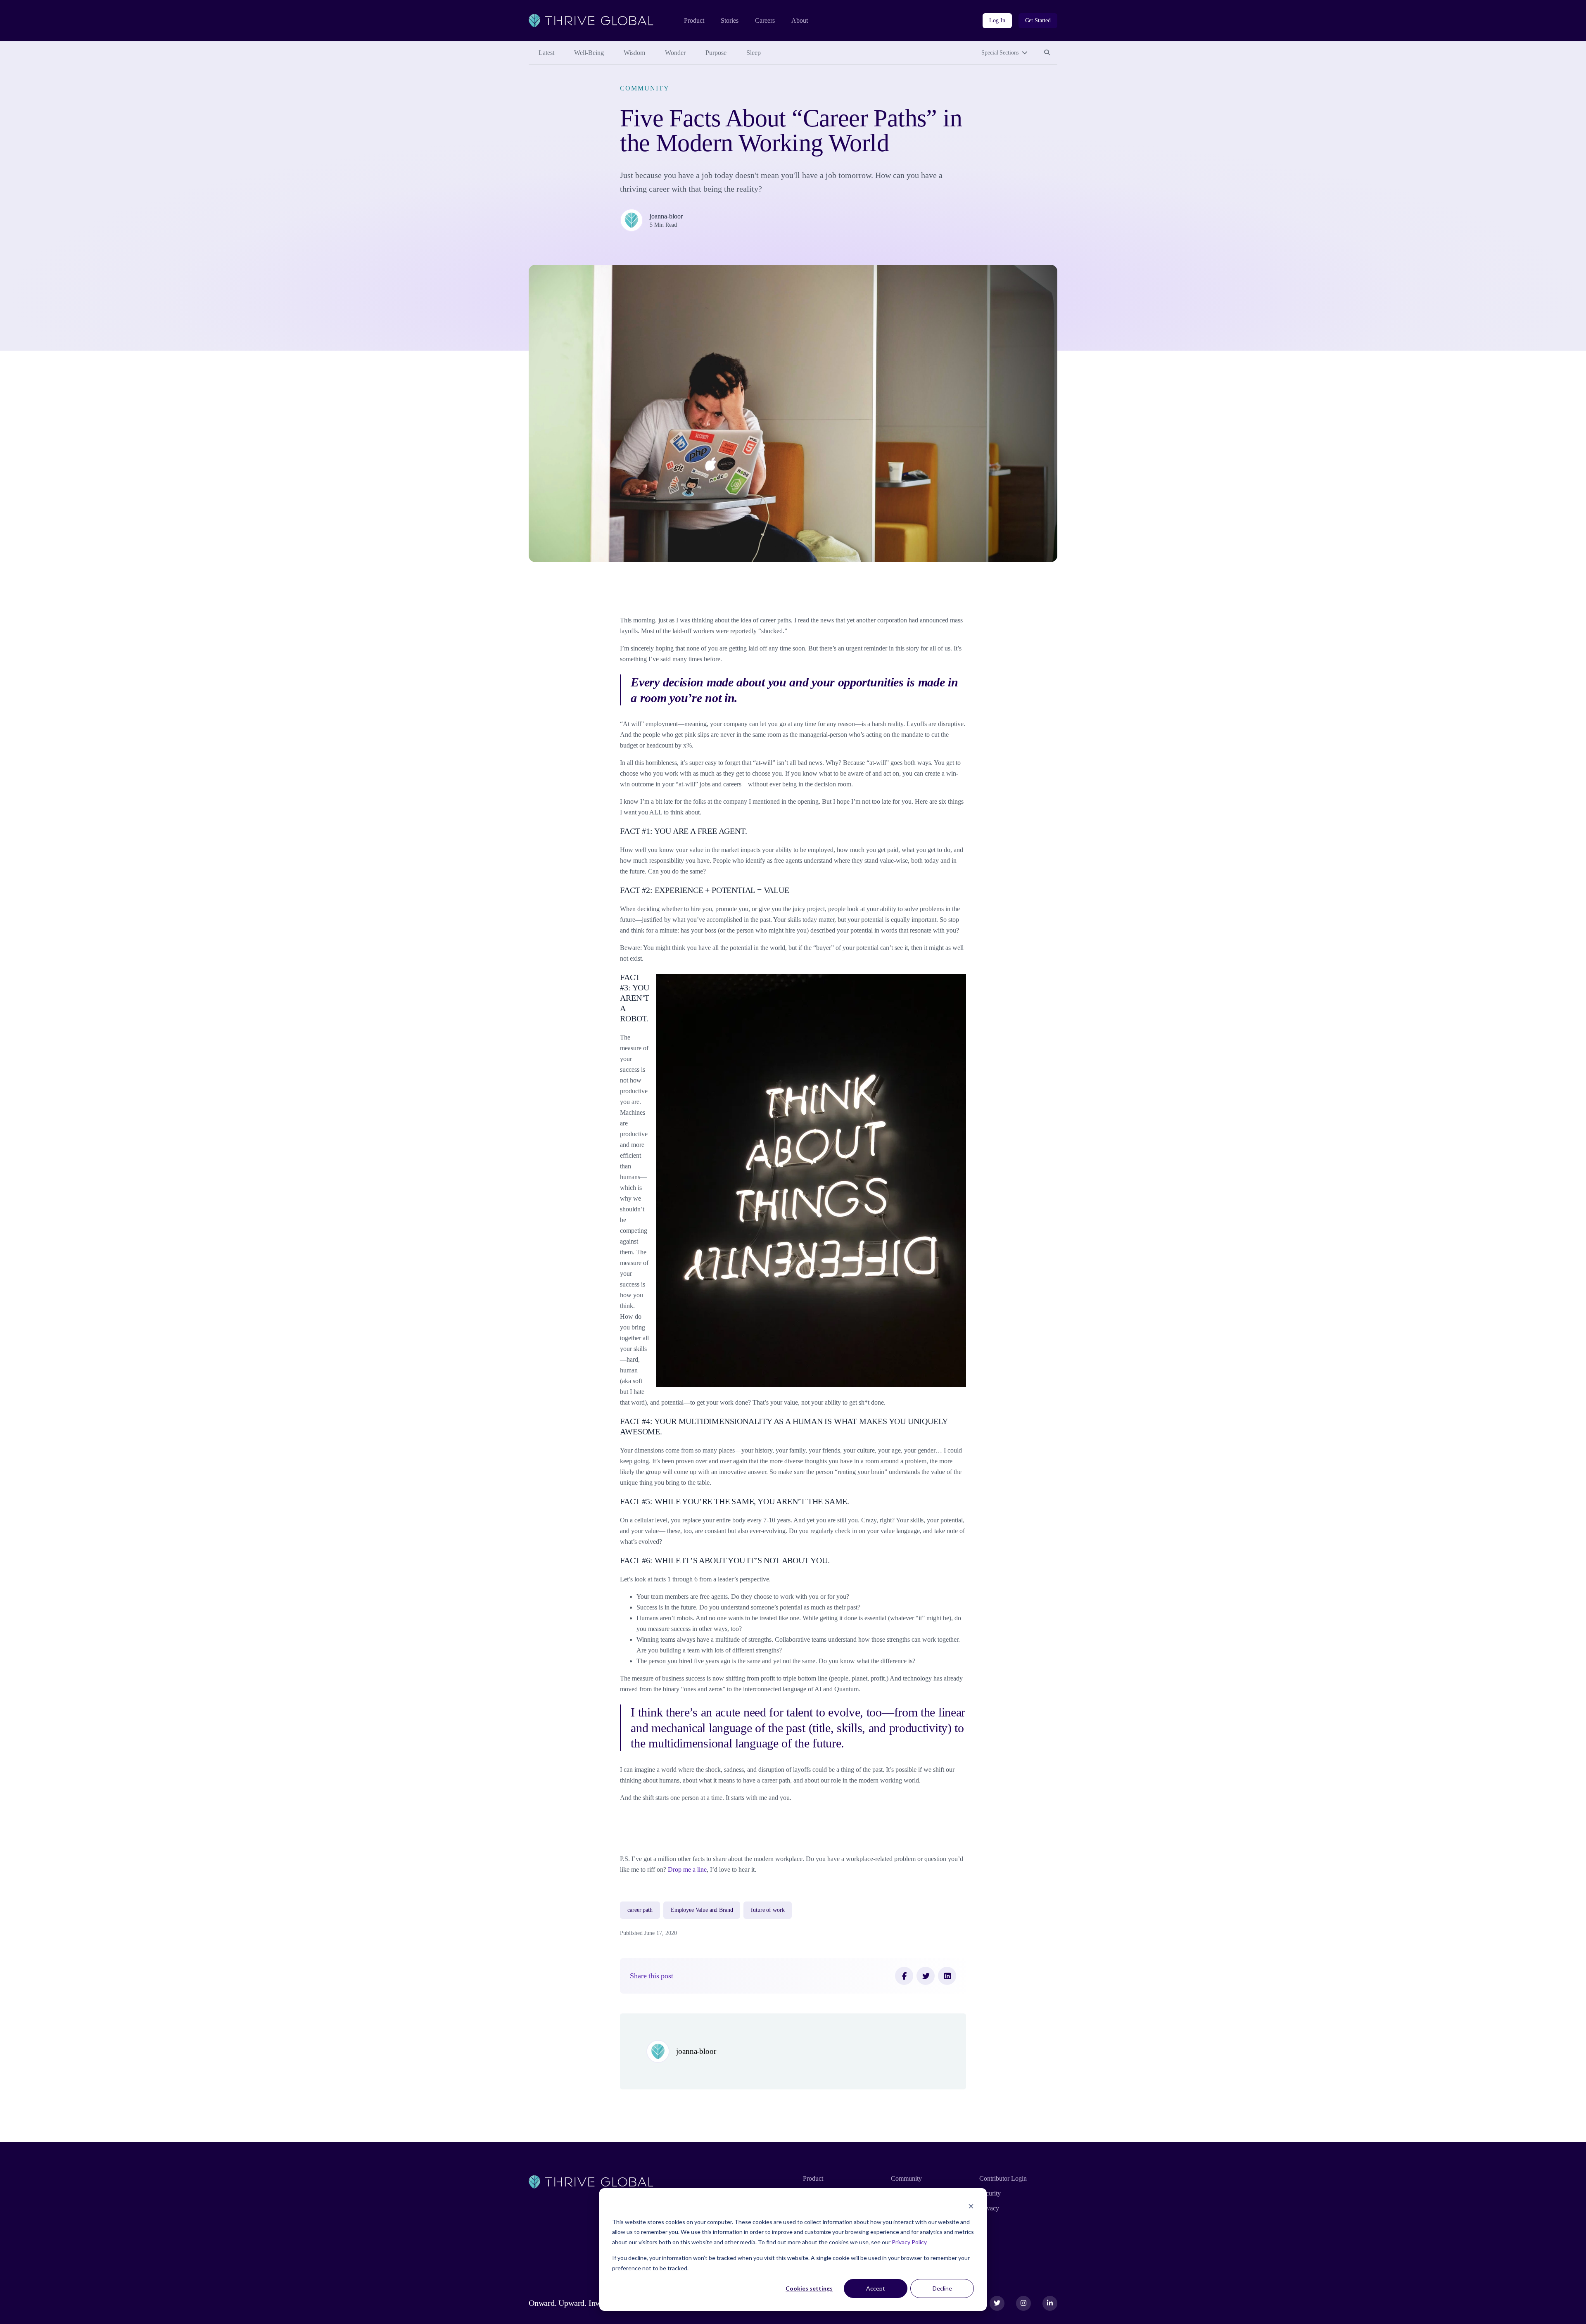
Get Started (1038, 20)
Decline (942, 2288)
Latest (546, 53)
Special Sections (1000, 53)
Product (694, 20)
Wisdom (634, 53)
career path (640, 1910)
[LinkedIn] (947, 1976)
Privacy (989, 2208)
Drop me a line (687, 1869)
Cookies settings (809, 2288)
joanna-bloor (666, 216)
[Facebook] (904, 1976)
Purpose (716, 53)
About (800, 20)
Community (645, 88)
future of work (768, 1910)
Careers (765, 20)
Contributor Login (1003, 2178)
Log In (997, 20)
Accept (876, 2288)
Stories (730, 20)
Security (990, 2193)
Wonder (675, 53)
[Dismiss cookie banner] (971, 2206)
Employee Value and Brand (702, 1910)
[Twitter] (926, 1976)
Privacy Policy (909, 2242)
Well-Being (589, 53)
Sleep (754, 53)
